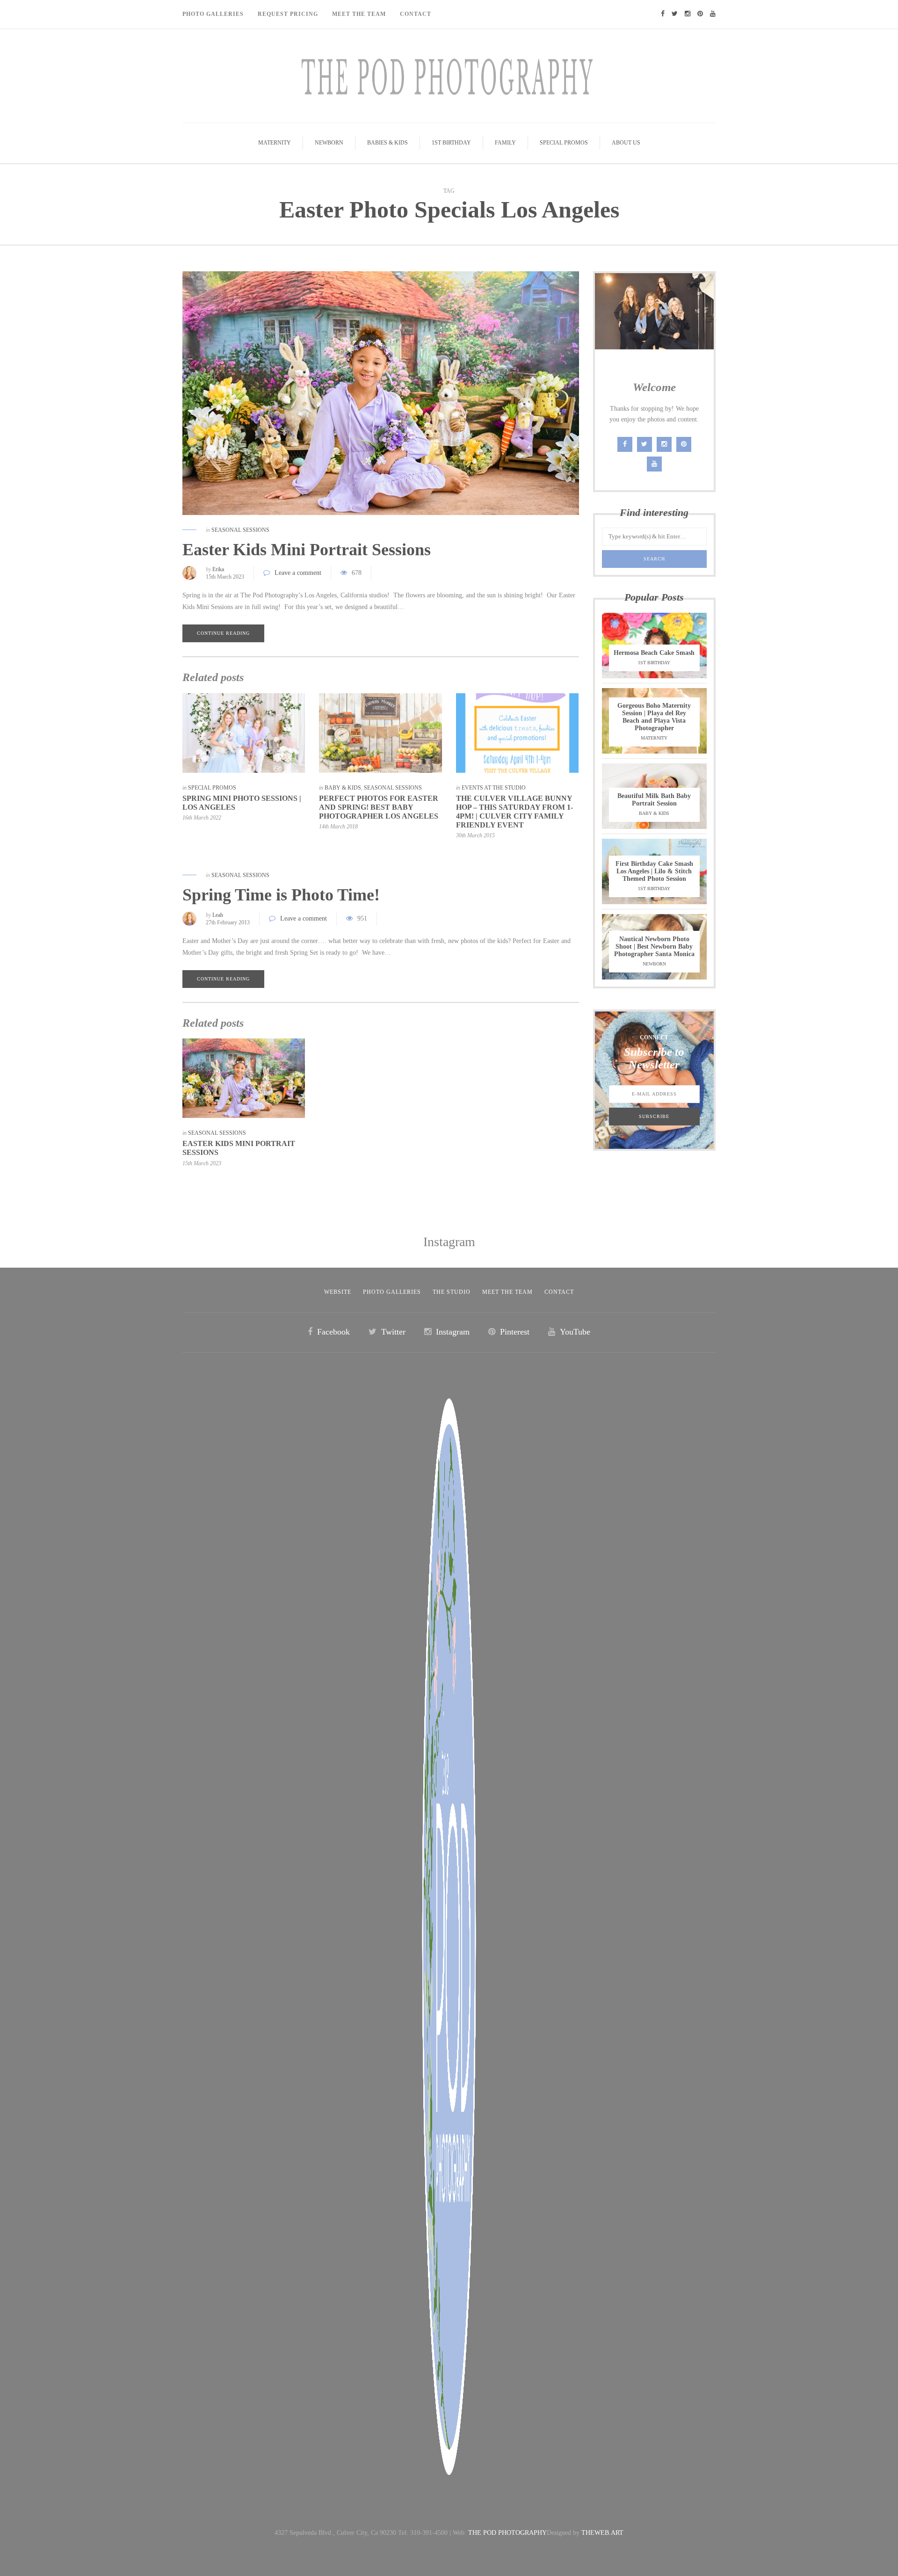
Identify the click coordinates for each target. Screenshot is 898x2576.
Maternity (275, 143)
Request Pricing (288, 14)
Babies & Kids (387, 143)
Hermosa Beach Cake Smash (654, 653)
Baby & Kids (343, 788)
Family (505, 143)
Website (338, 1292)
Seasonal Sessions (240, 530)
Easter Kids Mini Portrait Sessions (307, 550)
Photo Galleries (213, 14)
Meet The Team (359, 14)
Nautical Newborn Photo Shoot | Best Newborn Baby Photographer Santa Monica (654, 947)
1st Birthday (451, 143)
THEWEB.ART (602, 2533)
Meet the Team (507, 1292)
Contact (416, 14)
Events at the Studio (494, 788)
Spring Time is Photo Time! (281, 895)
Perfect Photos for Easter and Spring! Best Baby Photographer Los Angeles (379, 807)
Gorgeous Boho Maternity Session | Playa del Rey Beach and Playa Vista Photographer (654, 717)
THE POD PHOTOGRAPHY (507, 2533)
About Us (626, 143)
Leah (218, 915)
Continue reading (223, 633)
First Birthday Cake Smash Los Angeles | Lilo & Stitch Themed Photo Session (654, 871)
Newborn (329, 143)
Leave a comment (298, 573)
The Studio (452, 1292)
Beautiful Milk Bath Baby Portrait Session (654, 800)
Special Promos (564, 143)
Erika (218, 569)
